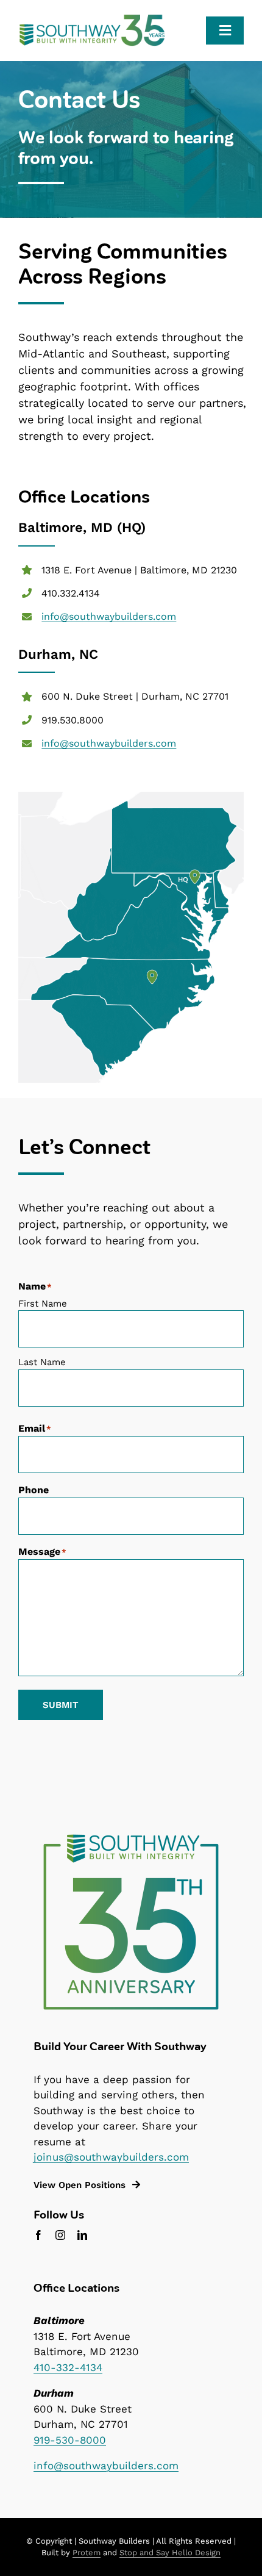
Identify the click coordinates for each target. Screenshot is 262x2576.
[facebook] (38, 2235)
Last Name (42, 1362)
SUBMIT (61, 1705)
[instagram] (60, 2235)
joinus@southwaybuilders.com (111, 2157)
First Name (43, 1304)
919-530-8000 (70, 2440)
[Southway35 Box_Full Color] (131, 1836)
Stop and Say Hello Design (170, 2553)
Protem (87, 2553)
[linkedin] (82, 2235)
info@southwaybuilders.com (109, 616)
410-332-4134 (68, 2367)
